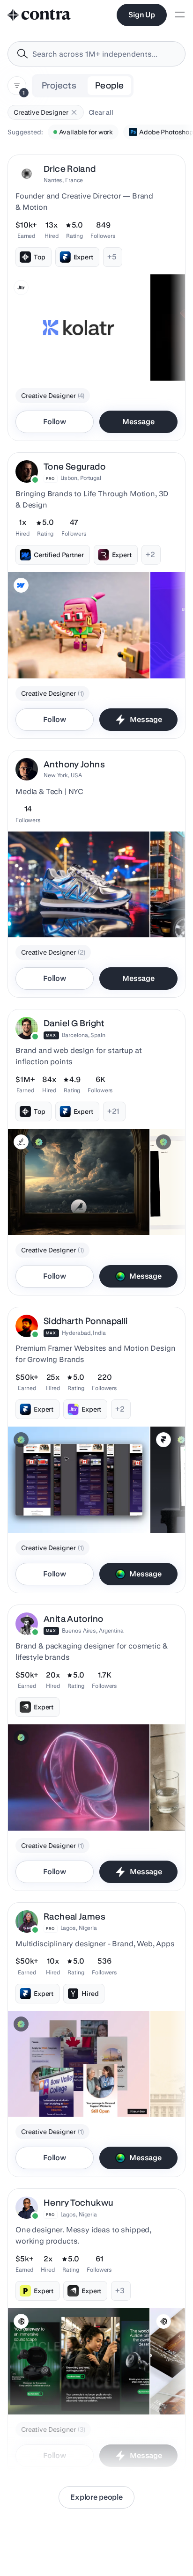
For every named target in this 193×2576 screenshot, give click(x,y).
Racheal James (74, 1917)
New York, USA (63, 775)
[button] (74, 112)
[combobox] (96, 54)
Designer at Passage (45, 2093)
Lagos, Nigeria (79, 1928)
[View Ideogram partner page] (21, 2321)
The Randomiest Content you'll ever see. (74, 655)
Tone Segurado (74, 467)
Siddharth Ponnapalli (86, 1321)
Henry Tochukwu (78, 2203)
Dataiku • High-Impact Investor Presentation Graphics (60, 1207)
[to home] (39, 15)
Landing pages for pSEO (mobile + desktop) (62, 1505)
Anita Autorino (73, 1619)
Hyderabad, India (84, 1333)
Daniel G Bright (74, 1023)
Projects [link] (59, 85)
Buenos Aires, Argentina (93, 1630)
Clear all (101, 112)
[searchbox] (104, 54)
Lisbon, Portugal (81, 478)
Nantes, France (63, 180)
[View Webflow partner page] (21, 585)
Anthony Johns (74, 764)
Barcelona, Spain (84, 1035)
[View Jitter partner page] (21, 287)
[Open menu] (180, 15)
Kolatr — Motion (38, 357)
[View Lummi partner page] (21, 1142)
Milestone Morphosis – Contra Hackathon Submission (59, 1803)
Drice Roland (70, 169)
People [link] (109, 85)
